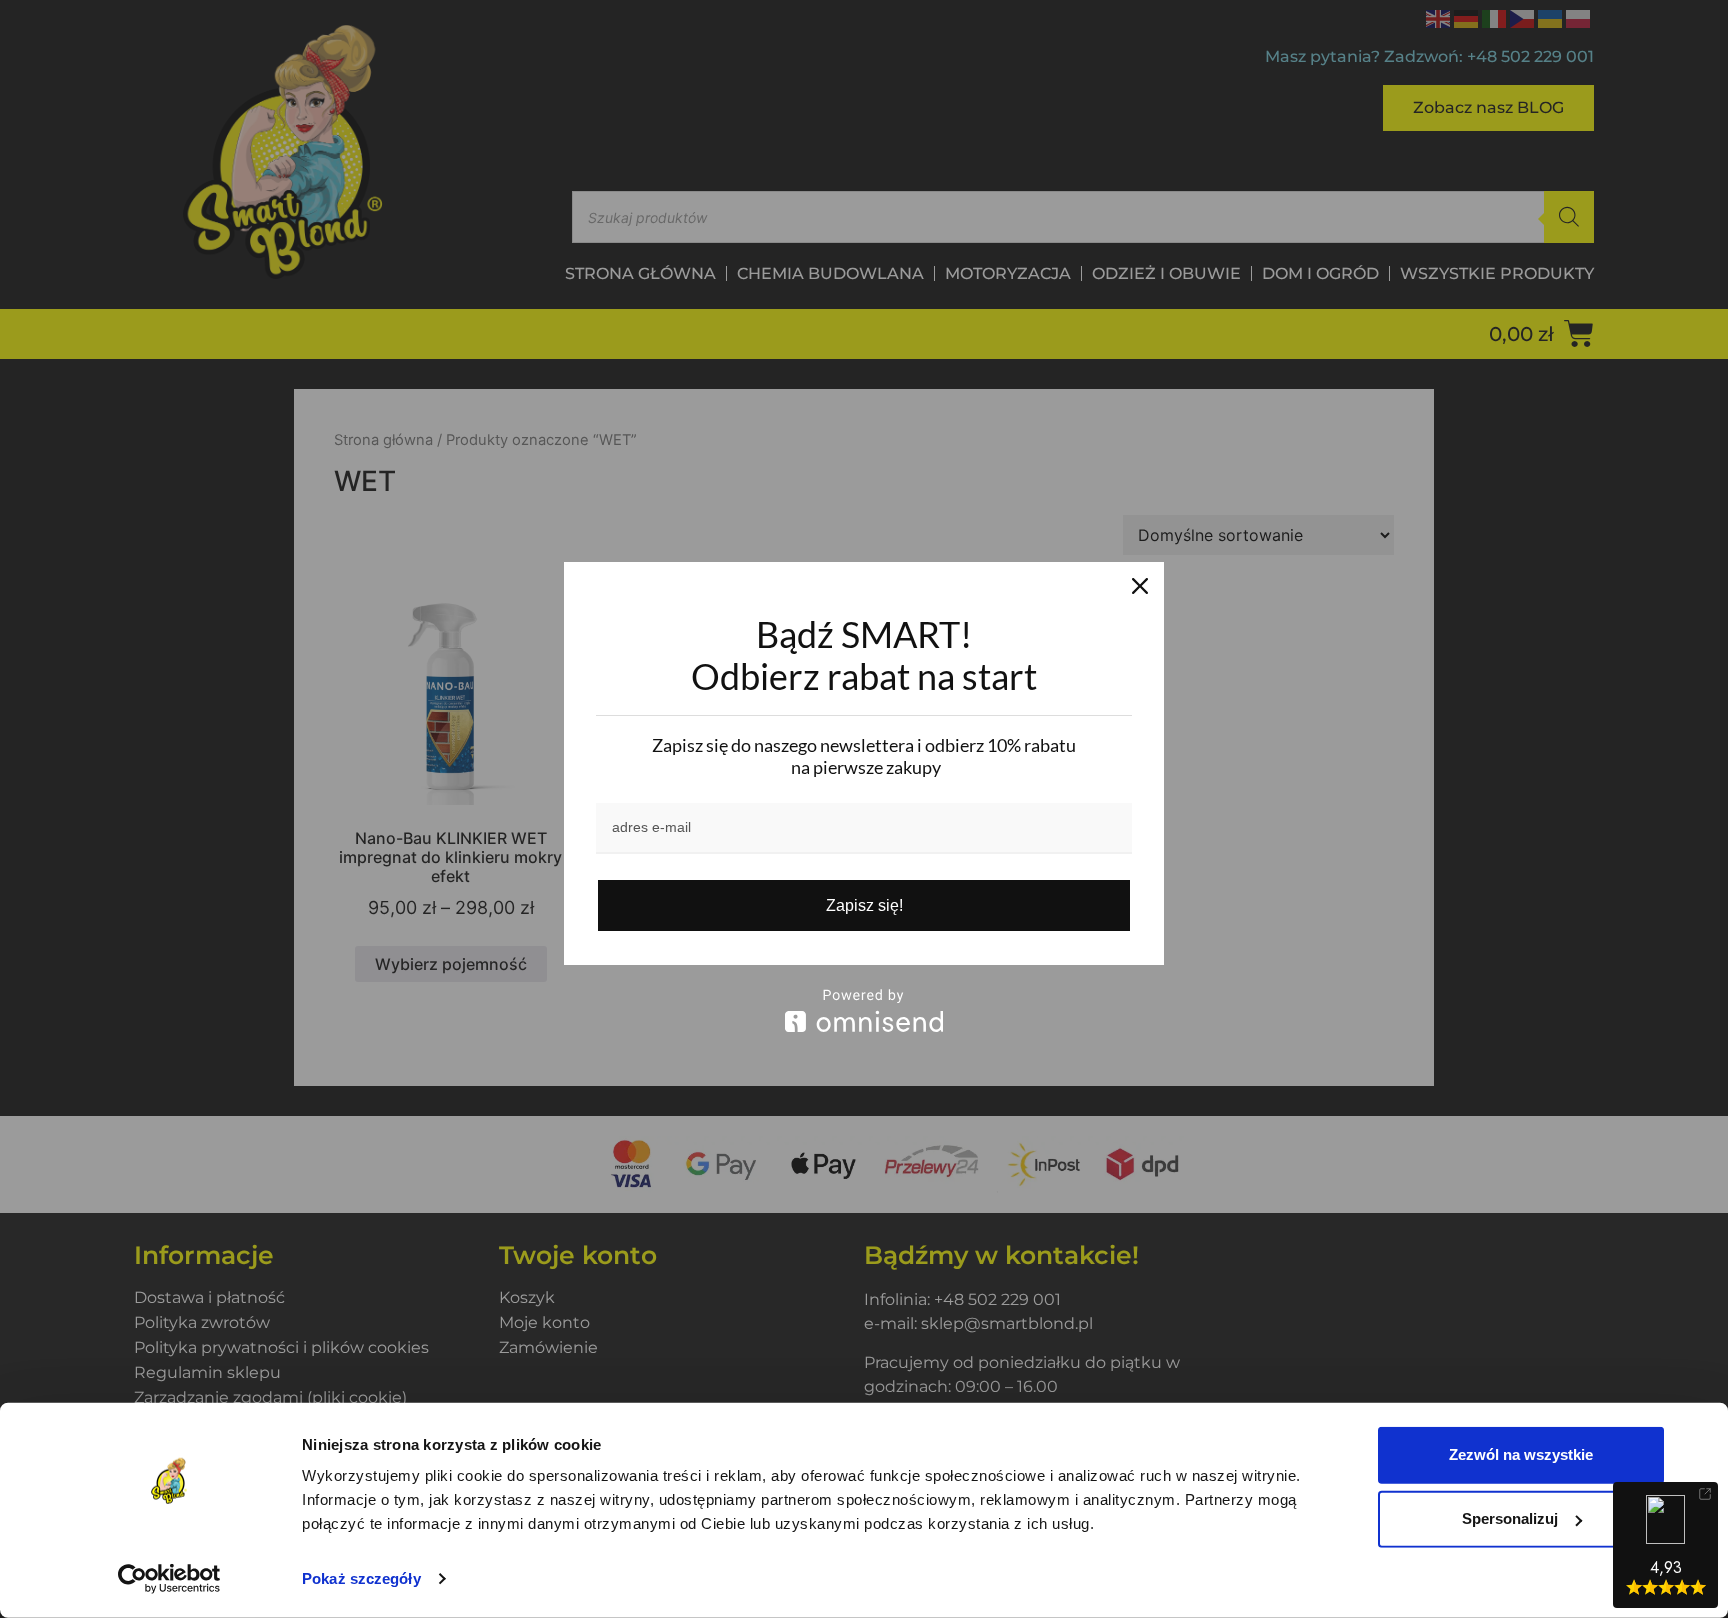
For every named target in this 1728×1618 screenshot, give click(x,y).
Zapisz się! (864, 905)
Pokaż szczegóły (361, 1578)
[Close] (1140, 586)
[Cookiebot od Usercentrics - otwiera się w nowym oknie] (169, 1579)
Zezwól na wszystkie (1521, 1454)
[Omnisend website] (864, 1010)
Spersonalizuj (1510, 1518)
